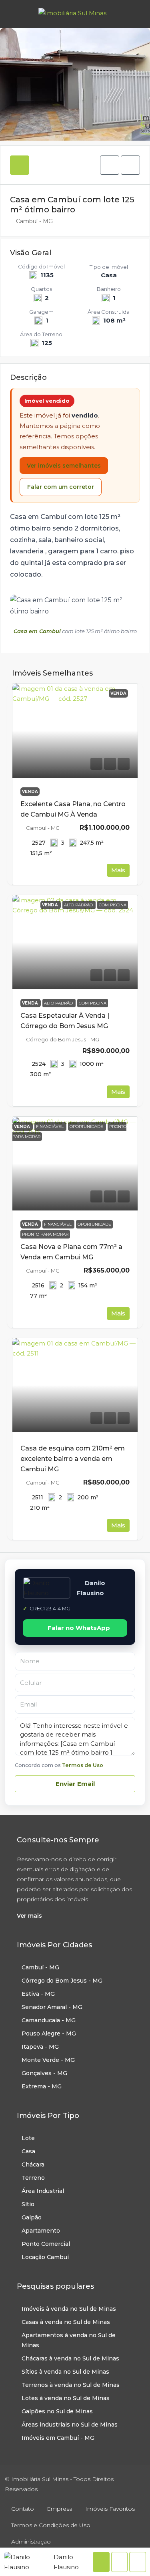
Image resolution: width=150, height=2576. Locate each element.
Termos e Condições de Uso (51, 2525)
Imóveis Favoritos (110, 2509)
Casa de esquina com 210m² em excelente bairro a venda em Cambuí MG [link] (73, 1459)
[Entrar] (134, 14)
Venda (30, 792)
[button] (110, 165)
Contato (23, 2509)
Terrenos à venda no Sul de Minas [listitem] (71, 2385)
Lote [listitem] (28, 2138)
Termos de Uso (83, 1765)
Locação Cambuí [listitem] (45, 2257)
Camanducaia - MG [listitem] (49, 2020)
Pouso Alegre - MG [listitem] (49, 2033)
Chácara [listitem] (33, 2164)
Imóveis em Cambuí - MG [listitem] (58, 2438)
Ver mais (29, 1916)
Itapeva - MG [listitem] (40, 2047)
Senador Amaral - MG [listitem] (52, 2007)
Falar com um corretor (61, 487)
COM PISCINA (93, 1003)
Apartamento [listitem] (41, 2231)
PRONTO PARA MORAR (45, 1234)
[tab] (20, 165)
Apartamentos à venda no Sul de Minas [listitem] (69, 2340)
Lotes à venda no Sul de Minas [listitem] (66, 2398)
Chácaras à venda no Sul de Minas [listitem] (70, 2358)
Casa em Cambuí (37, 631)
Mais (118, 870)
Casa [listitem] (28, 2151)
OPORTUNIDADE (94, 1224)
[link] (75, 731)
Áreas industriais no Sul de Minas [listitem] (70, 2425)
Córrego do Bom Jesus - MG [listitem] (62, 1981)
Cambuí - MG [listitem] (40, 1967)
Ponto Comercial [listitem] (46, 2244)
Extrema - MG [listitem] (42, 2086)
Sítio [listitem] (28, 2204)
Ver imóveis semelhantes (64, 466)
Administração (31, 2542)
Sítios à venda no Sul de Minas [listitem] (65, 2372)
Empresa (60, 2509)
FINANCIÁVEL (58, 1224)
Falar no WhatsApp (79, 1628)
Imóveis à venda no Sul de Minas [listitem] (69, 2309)
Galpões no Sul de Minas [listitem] (57, 2411)
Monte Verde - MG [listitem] (48, 2060)
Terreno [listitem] (33, 2178)
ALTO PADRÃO (59, 1003)
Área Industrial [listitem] (43, 2191)
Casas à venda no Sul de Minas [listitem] (66, 2322)
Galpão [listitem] (32, 2217)
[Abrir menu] (13, 14)
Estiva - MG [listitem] (38, 1994)
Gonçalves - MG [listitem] (44, 2073)
